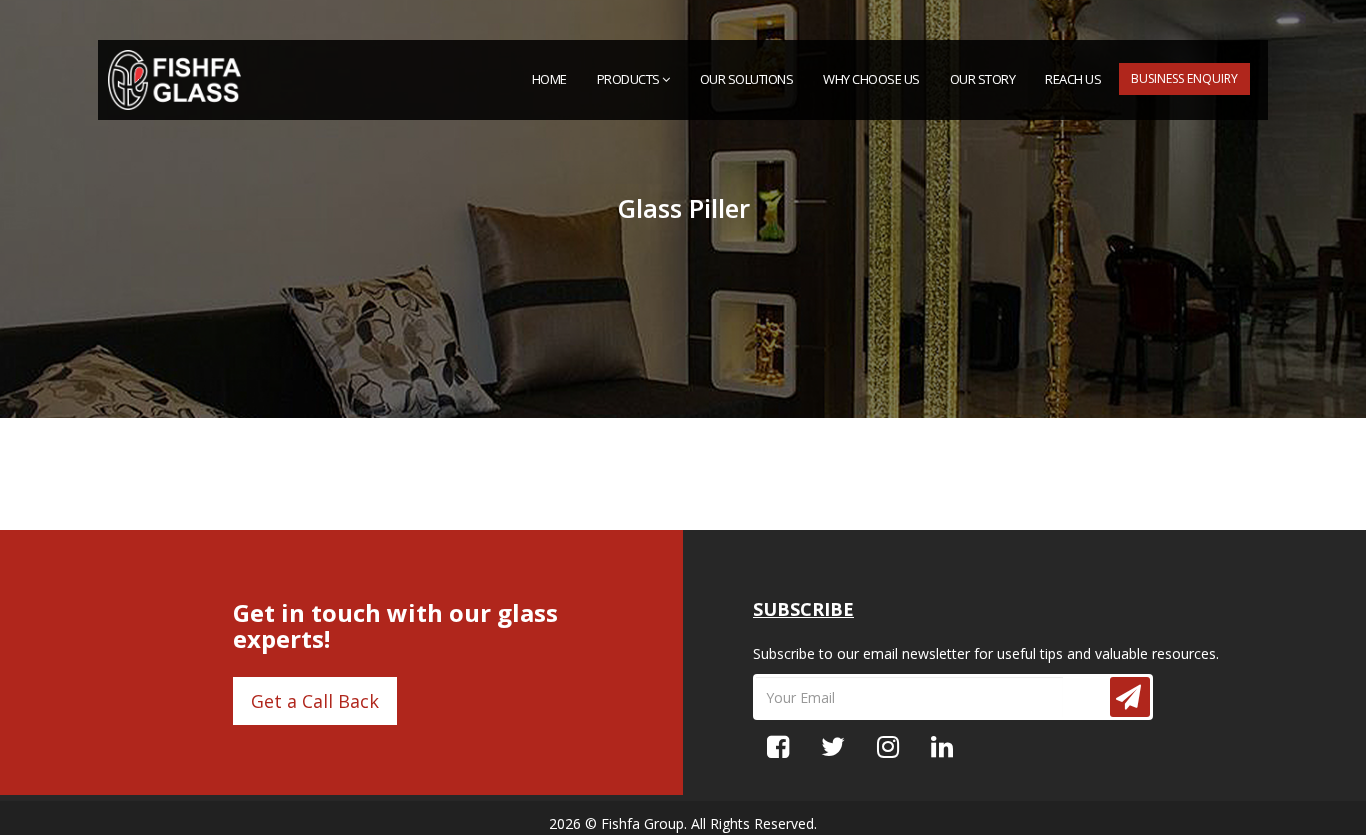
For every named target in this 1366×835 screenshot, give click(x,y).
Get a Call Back (315, 701)
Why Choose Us (871, 79)
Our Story (983, 79)
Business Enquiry (1184, 78)
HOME (549, 79)
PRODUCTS (630, 79)
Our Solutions (747, 79)
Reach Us (1073, 79)
